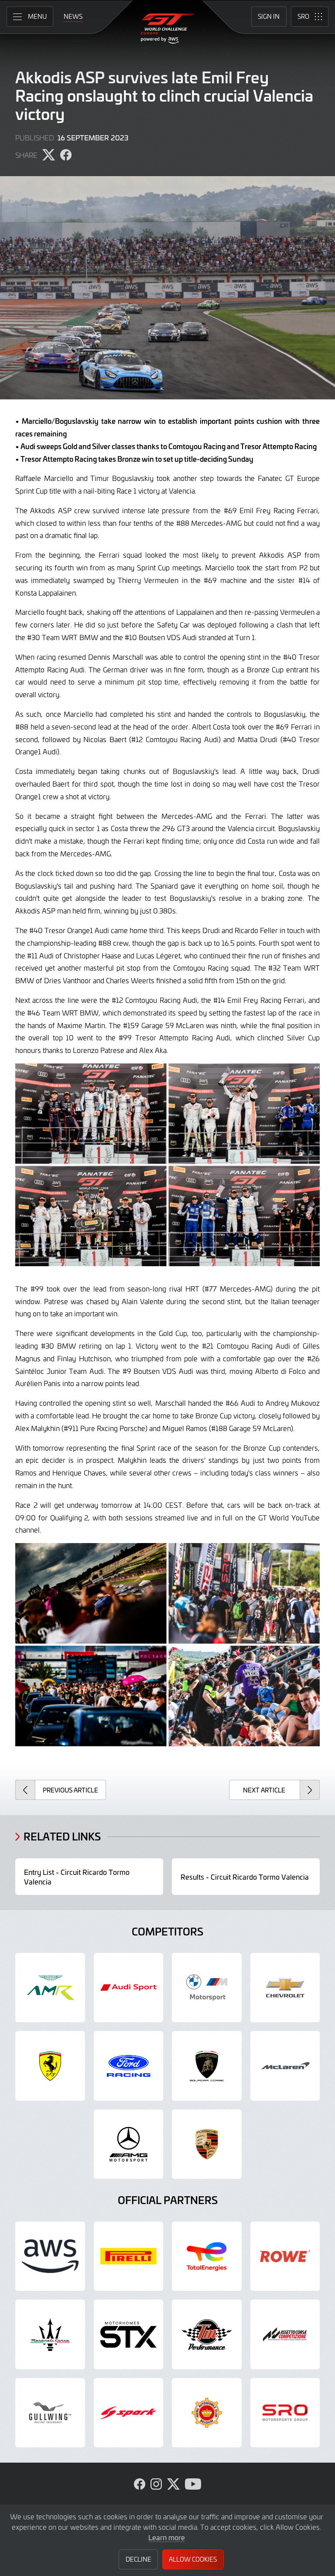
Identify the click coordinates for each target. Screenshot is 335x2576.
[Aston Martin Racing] (50, 1988)
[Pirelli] (129, 2256)
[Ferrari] (50, 2066)
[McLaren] (285, 2066)
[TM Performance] (207, 2334)
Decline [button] (138, 2559)
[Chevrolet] (285, 1988)
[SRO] (285, 2413)
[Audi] (129, 1988)
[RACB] (207, 2413)
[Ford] (129, 2066)
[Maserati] (50, 2334)
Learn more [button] (167, 2537)
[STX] (129, 2334)
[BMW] (207, 1988)
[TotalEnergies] (207, 2256)
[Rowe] (285, 2256)
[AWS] (50, 2256)
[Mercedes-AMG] (129, 2144)
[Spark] (129, 2413)
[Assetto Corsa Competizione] (285, 2334)
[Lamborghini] (207, 2066)
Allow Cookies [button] (193, 2559)
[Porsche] (207, 2144)
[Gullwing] (50, 2413)
